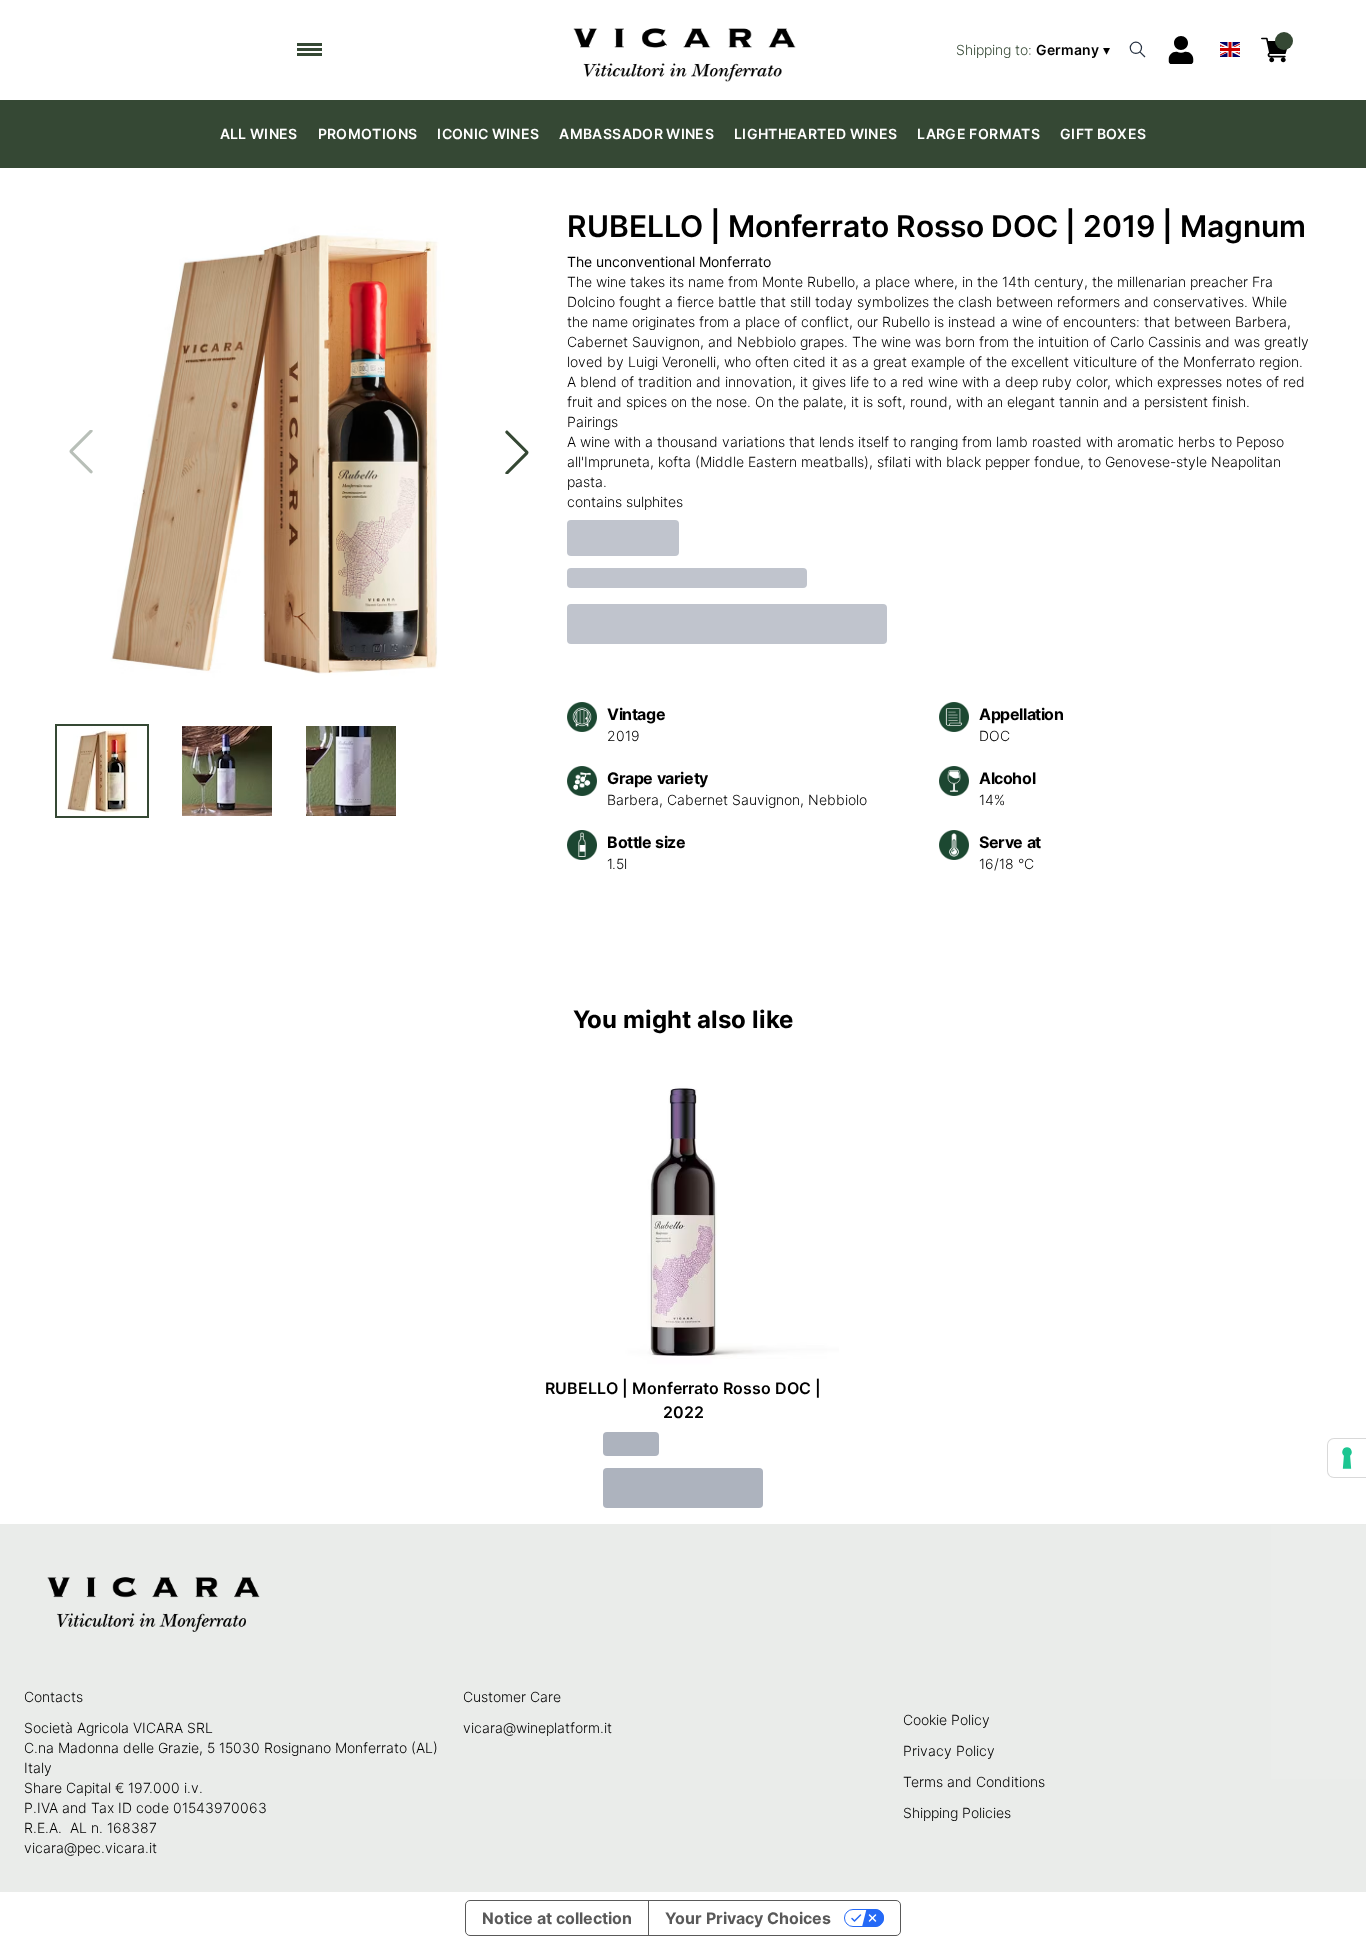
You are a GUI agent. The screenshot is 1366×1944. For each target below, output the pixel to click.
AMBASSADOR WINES (636, 133)
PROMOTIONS (368, 133)
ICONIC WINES (488, 133)
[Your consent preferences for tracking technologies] (1347, 1458)
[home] (683, 50)
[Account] (1181, 50)
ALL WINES (259, 133)
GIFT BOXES (1103, 133)
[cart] (1275, 50)
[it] (1230, 45)
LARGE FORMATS (978, 133)
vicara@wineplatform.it (537, 1727)
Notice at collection (557, 1918)
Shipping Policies (957, 1812)
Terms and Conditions (974, 1781)
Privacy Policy (949, 1750)
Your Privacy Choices (748, 1918)
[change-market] (1035, 50)
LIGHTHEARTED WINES (815, 133)
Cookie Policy (946, 1719)
